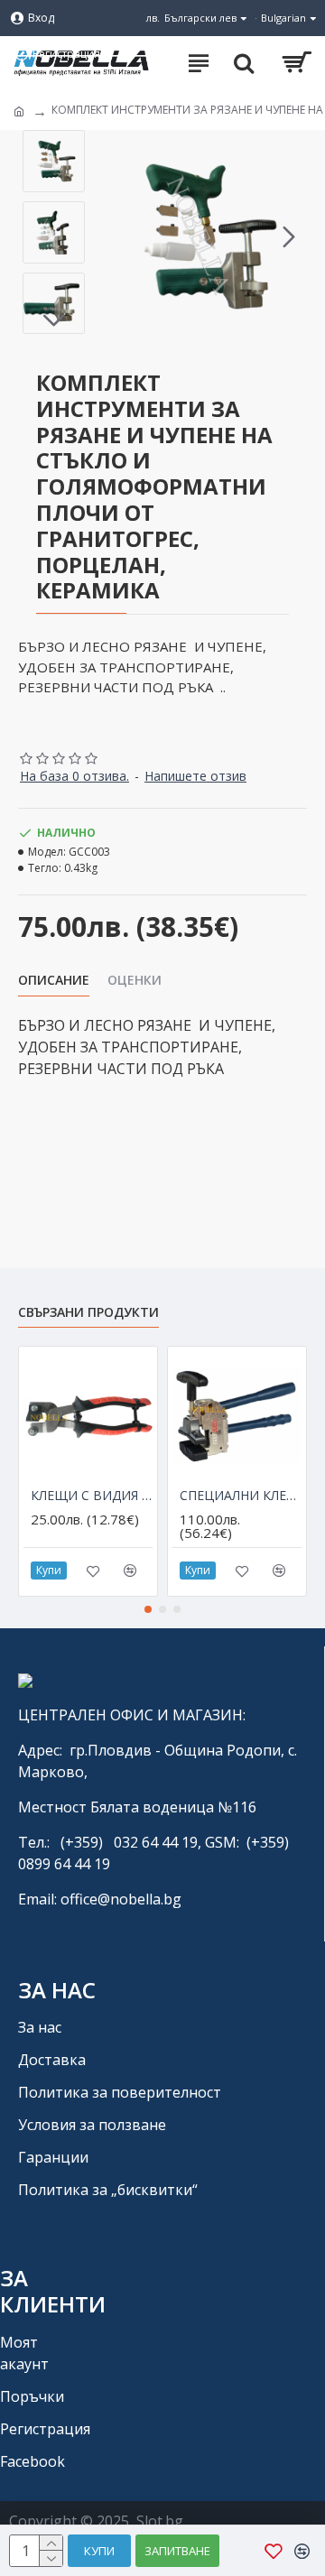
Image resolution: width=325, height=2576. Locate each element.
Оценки (135, 980)
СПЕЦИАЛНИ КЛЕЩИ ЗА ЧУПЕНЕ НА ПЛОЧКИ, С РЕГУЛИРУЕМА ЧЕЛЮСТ (241, 1496)
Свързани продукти (88, 1312)
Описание (54, 980)
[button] (112, 236)
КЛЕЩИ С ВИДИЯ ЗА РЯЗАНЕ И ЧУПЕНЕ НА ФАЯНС (92, 1496)
